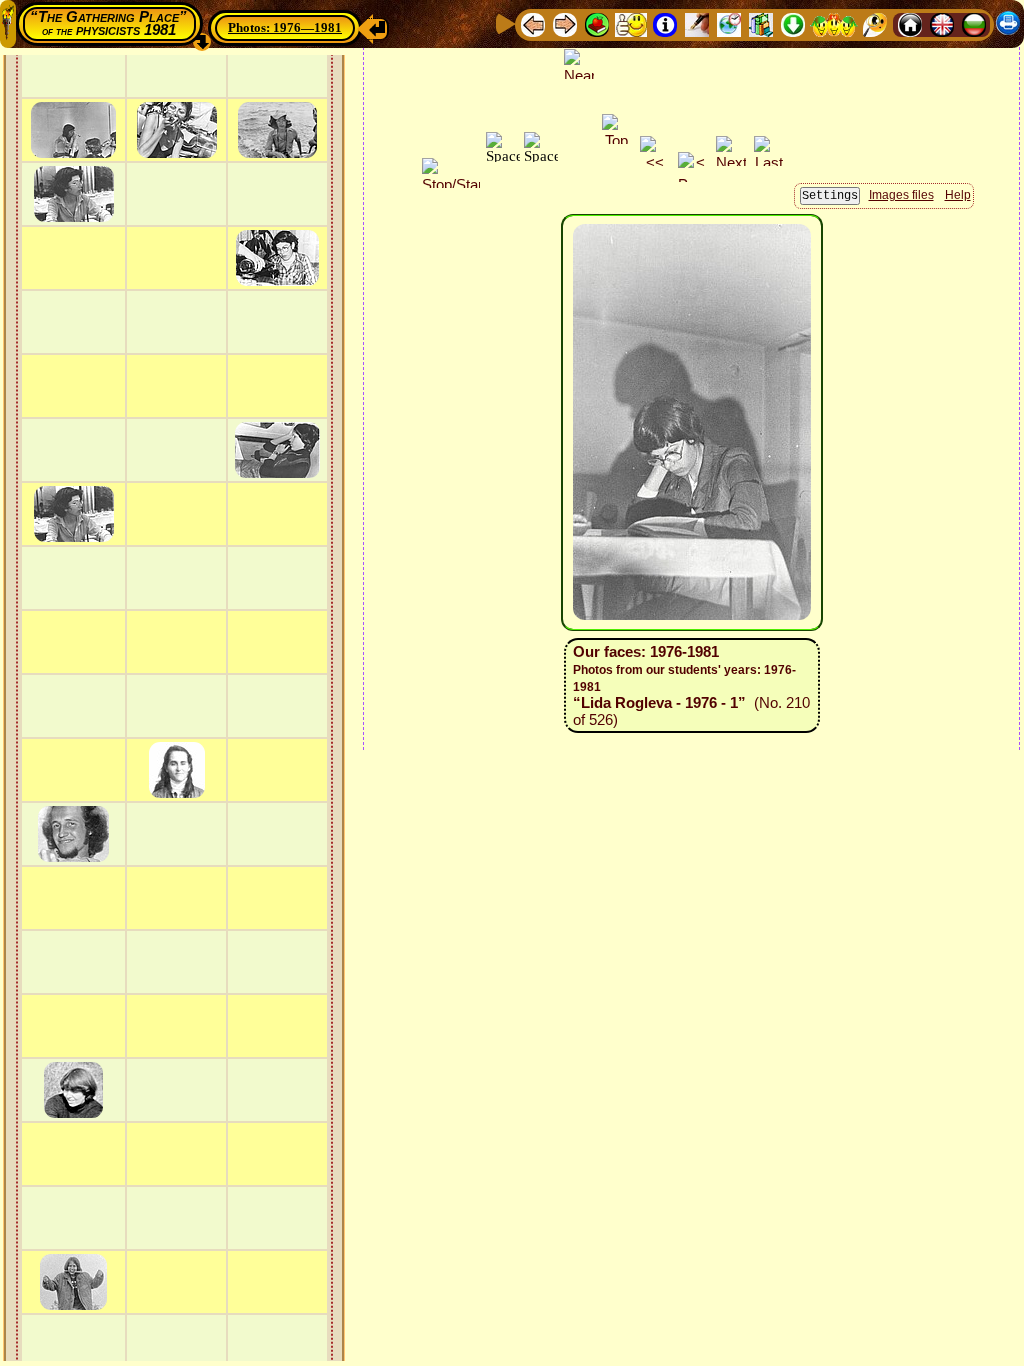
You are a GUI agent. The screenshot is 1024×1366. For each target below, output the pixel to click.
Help (958, 195)
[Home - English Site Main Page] (942, 23)
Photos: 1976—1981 (285, 27)
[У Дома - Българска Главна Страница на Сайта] (974, 23)
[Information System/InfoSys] (665, 23)
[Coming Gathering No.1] (631, 23)
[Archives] (761, 23)
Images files (901, 195)
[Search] (875, 23)
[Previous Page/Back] (533, 23)
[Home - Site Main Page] (910, 23)
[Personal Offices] (697, 23)
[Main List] (597, 23)
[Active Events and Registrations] (729, 23)
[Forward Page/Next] (565, 23)
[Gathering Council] (834, 23)
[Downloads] (793, 23)
